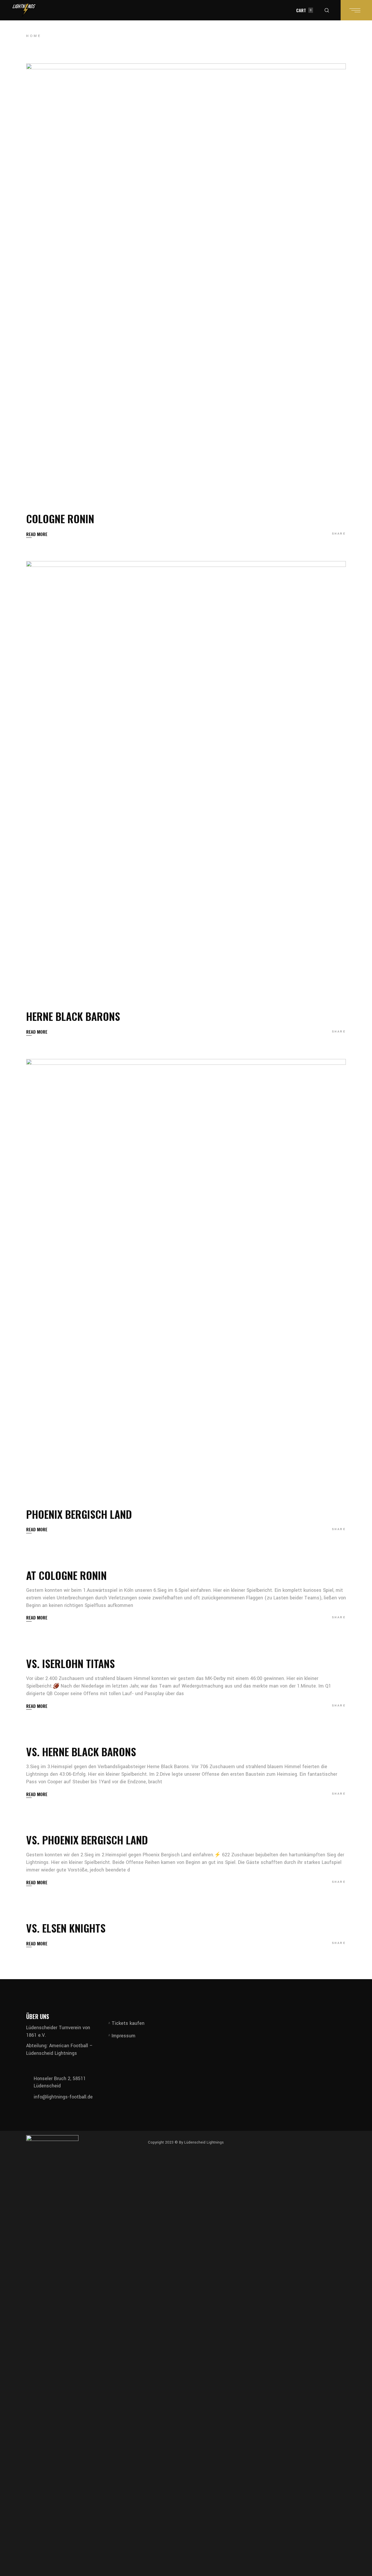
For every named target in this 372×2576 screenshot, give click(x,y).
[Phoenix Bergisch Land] (186, 1277)
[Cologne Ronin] (186, 282)
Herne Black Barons (73, 1016)
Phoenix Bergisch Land (79, 1514)
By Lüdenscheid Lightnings (201, 2142)
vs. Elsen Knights (66, 1928)
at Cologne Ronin (66, 1575)
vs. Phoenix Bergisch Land (87, 1840)
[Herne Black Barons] (186, 779)
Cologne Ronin (60, 518)
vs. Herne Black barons (81, 1751)
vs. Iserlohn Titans (70, 1663)
